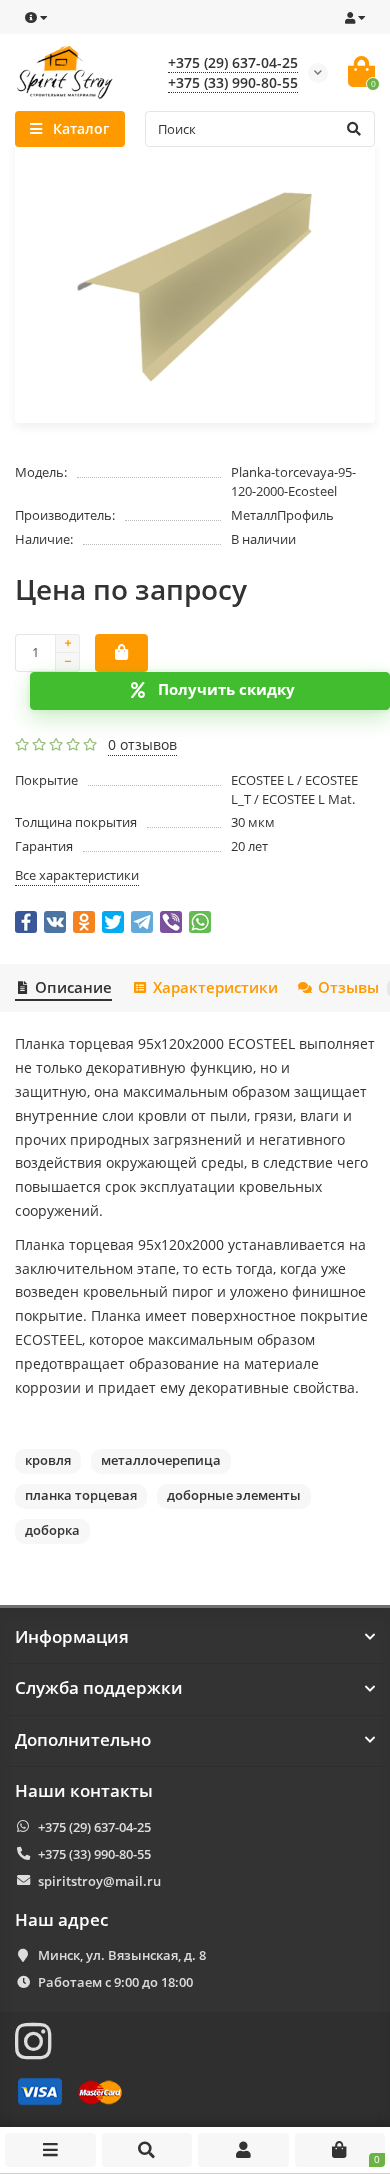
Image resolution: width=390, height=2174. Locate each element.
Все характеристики (77, 875)
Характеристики (215, 987)
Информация (72, 1637)
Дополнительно (83, 1740)
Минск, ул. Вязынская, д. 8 (122, 1955)
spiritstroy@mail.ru (99, 1881)
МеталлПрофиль (282, 515)
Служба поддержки (99, 1688)
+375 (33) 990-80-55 (233, 82)
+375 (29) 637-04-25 (233, 62)
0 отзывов (142, 744)
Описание (73, 987)
